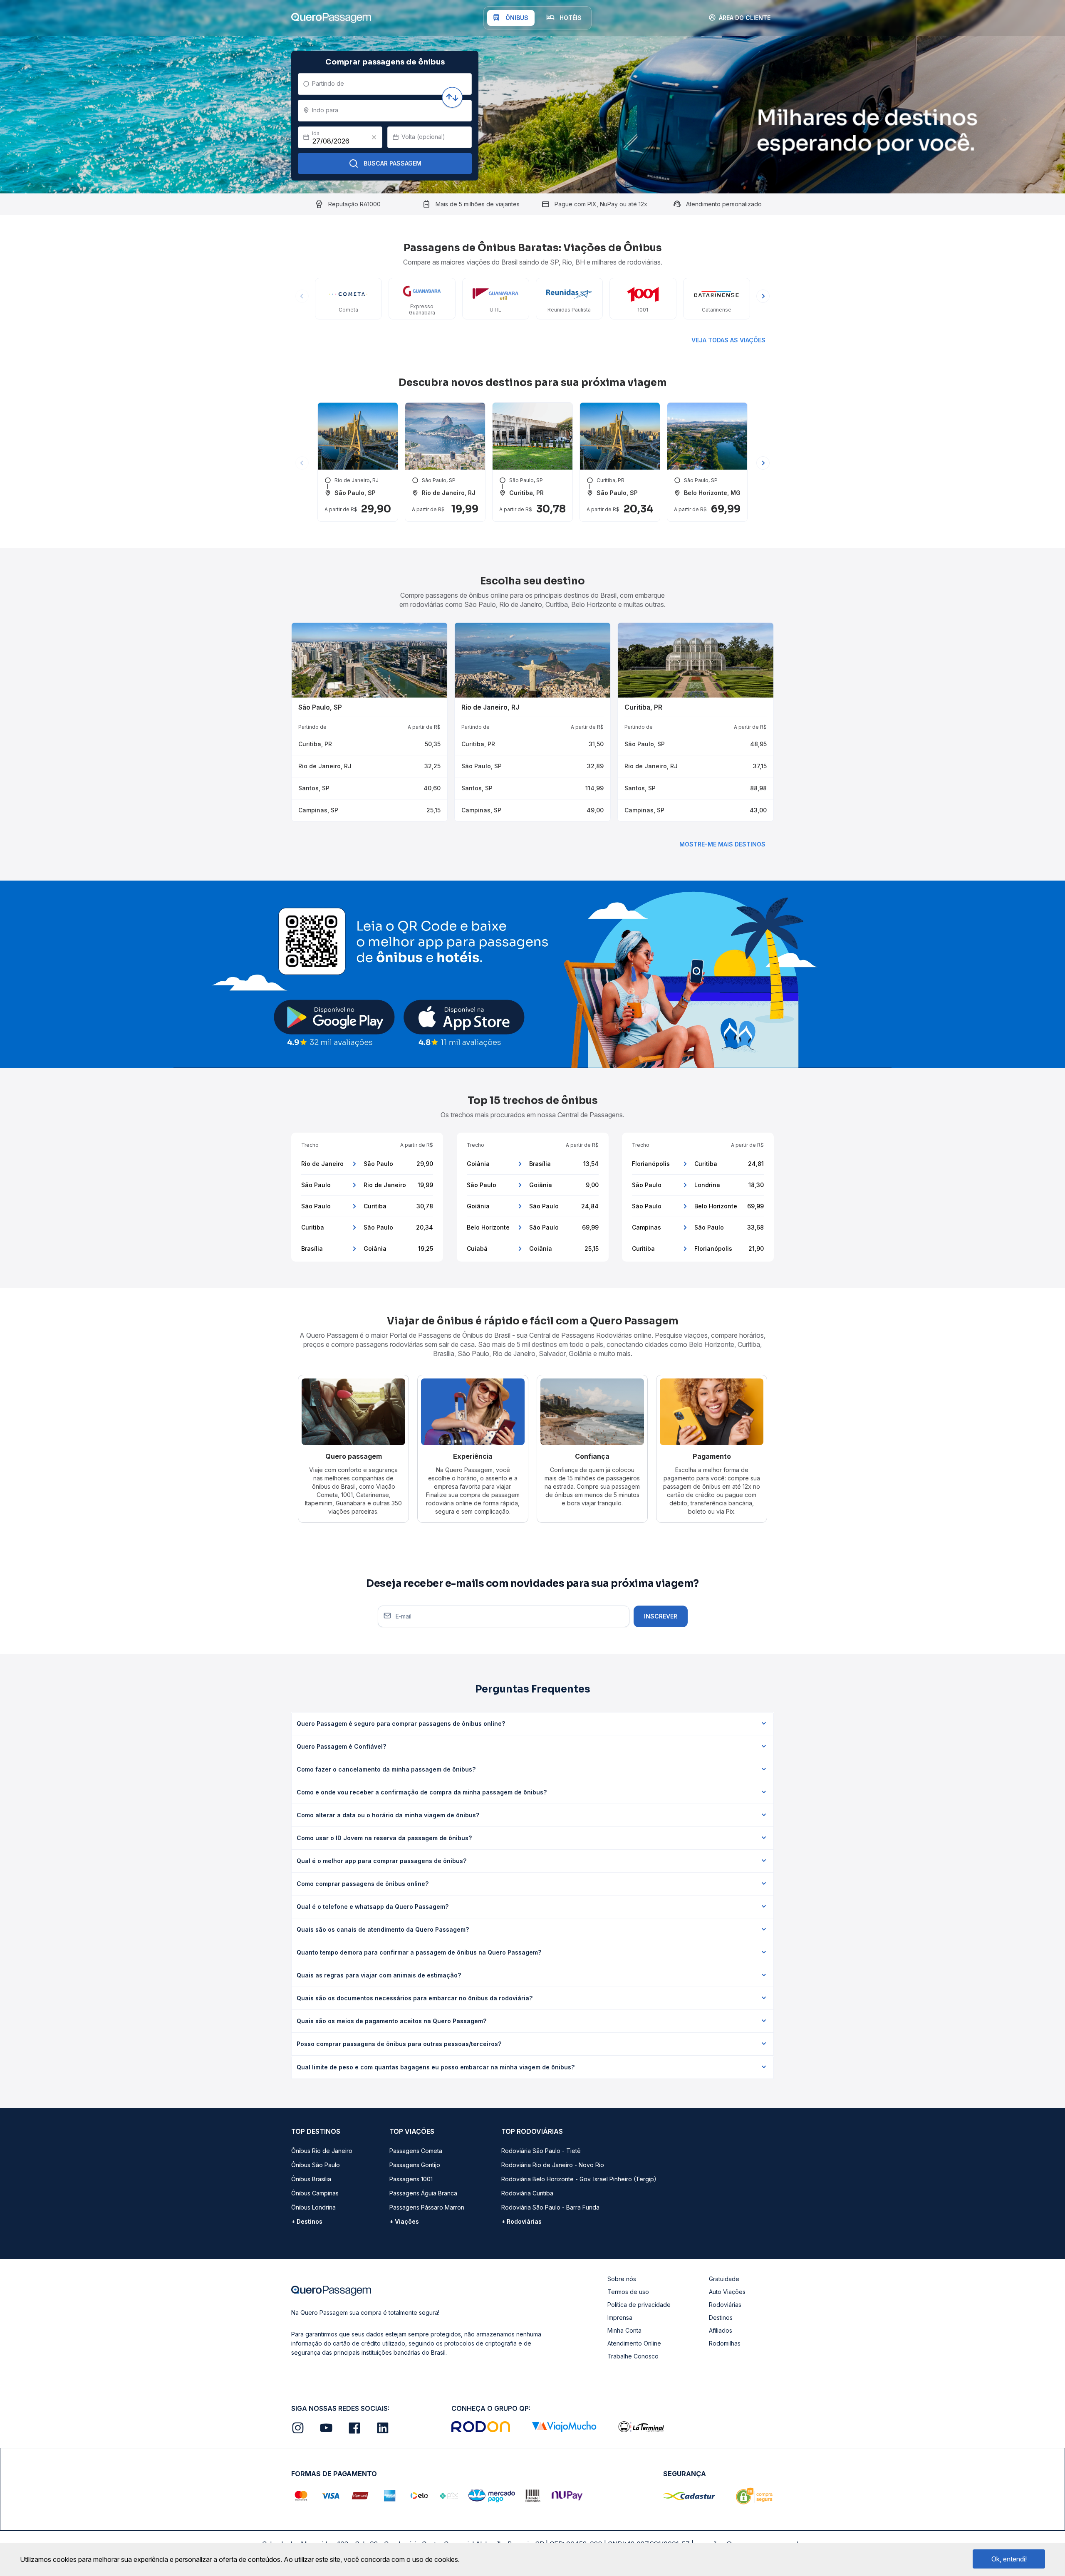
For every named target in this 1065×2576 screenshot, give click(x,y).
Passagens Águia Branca (423, 2193)
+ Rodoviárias (521, 2221)
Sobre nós (622, 2279)
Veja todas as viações (728, 340)
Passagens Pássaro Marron (427, 2207)
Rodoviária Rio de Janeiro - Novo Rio (553, 2165)
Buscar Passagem (393, 163)
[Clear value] (374, 137)
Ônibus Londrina (313, 2207)
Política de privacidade (639, 2305)
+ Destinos (307, 2221)
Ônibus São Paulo (316, 2165)
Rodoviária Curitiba (527, 2193)
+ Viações (404, 2221)
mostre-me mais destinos (722, 844)
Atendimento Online (634, 2343)
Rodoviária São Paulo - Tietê (541, 2151)
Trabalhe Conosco (633, 2356)
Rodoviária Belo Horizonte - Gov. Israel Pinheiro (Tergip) (579, 2179)
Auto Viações (727, 2292)
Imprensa (620, 2317)
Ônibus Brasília (311, 2179)
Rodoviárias (725, 2305)
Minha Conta (624, 2330)
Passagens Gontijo (415, 2165)
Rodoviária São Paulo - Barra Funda (550, 2207)
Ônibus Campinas (315, 2193)
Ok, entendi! (1009, 2559)
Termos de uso (628, 2292)
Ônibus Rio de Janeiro (322, 2151)
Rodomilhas (725, 2343)
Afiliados (721, 2330)
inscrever (661, 1616)
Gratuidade (724, 2279)
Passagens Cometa (416, 2151)
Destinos (721, 2317)
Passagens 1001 (411, 2179)
